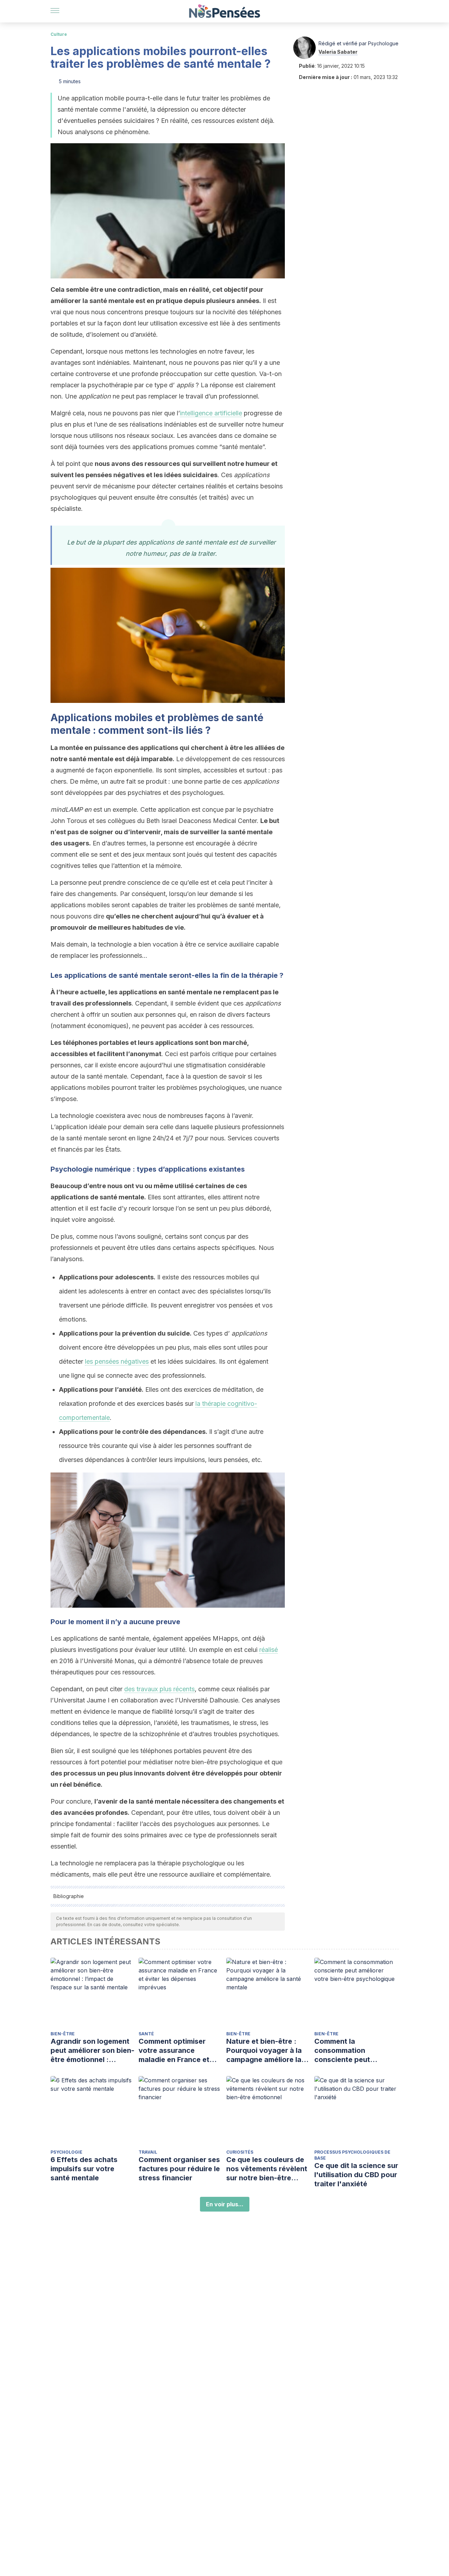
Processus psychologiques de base (352, 2155)
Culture (59, 34)
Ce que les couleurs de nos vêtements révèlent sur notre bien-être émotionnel (267, 2169)
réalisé (269, 1650)
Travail (148, 2152)
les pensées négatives (117, 1361)
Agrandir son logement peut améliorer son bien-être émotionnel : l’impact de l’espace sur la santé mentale (92, 2051)
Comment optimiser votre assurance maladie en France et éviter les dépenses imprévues (174, 2051)
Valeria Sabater (338, 52)
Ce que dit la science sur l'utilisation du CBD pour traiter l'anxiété (356, 2175)
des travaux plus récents (159, 1689)
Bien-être (63, 2034)
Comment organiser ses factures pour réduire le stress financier (179, 2169)
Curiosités (240, 2152)
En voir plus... (225, 2204)
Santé (146, 2034)
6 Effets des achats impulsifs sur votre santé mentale (84, 2169)
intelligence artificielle (211, 413)
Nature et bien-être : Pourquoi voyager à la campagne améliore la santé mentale (264, 2051)
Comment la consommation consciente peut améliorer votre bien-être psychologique (350, 2051)
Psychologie (66, 2152)
